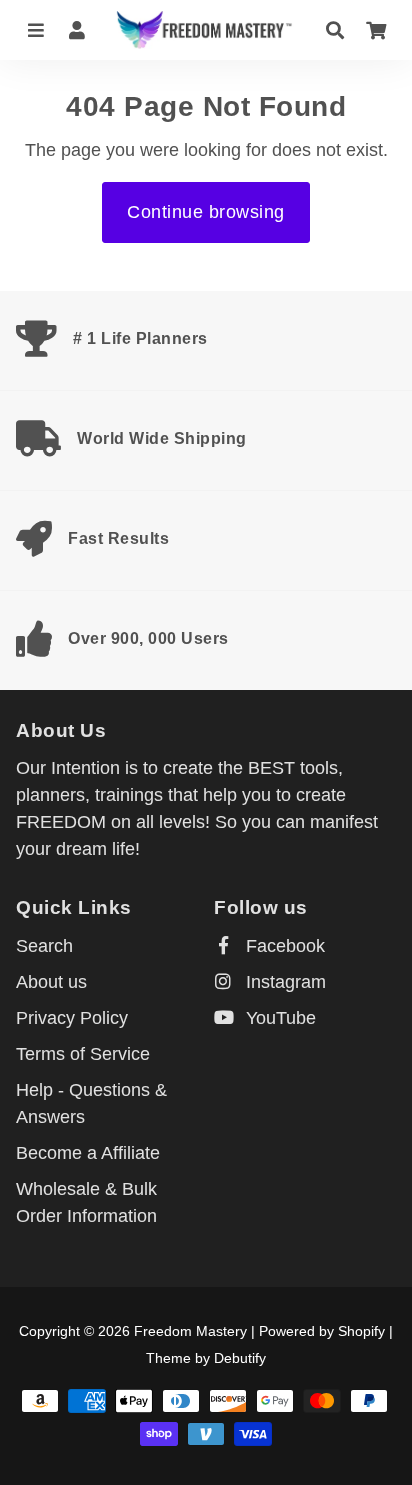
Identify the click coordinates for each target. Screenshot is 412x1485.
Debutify (240, 1358)
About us (51, 982)
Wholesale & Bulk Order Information (86, 1202)
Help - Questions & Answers (91, 1103)
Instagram (283, 982)
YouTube (278, 1018)
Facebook (283, 946)
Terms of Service (83, 1054)
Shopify (361, 1331)
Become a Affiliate (88, 1153)
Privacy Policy (72, 1018)
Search (44, 946)
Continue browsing (206, 212)
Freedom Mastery (190, 1331)
